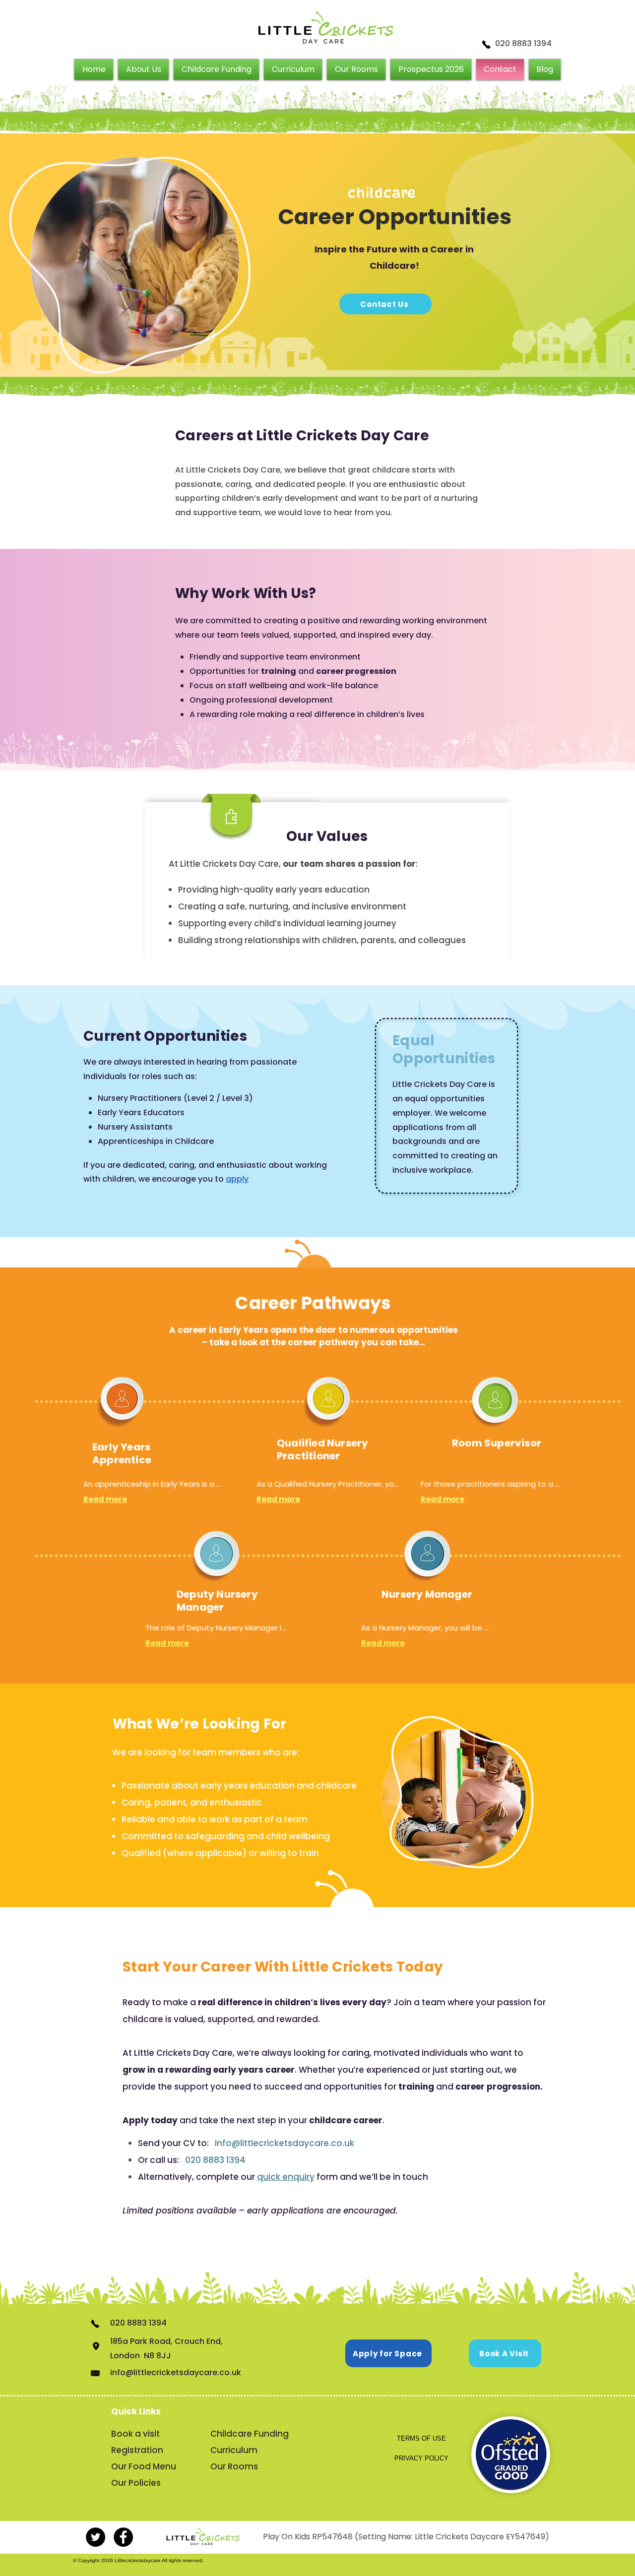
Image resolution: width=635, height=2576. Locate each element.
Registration (137, 2450)
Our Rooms (234, 2466)
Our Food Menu (144, 2466)
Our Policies (136, 2483)
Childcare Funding (248, 2434)
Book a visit (135, 2434)
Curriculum (234, 2450)
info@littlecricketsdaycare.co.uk (285, 2143)
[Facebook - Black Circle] (123, 2537)
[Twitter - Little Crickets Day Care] (95, 2537)
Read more (105, 1499)
